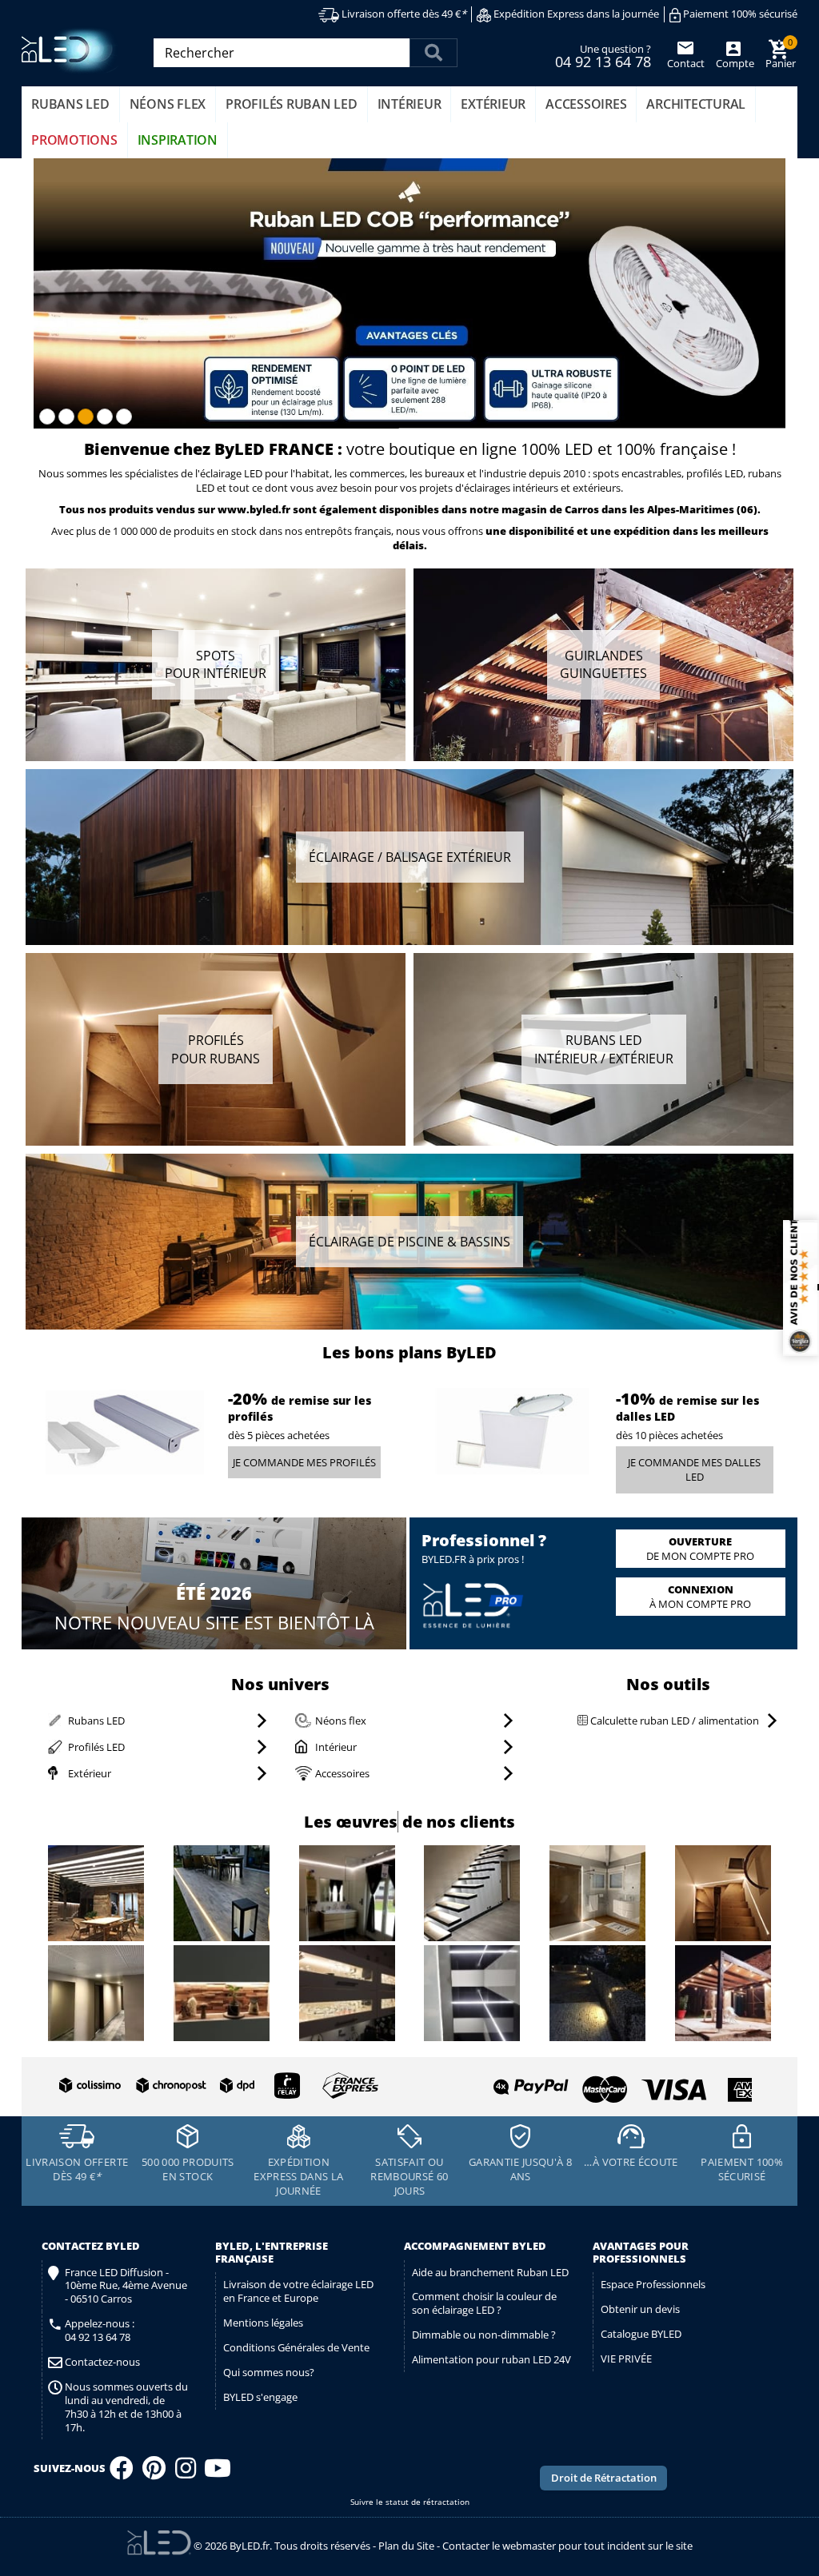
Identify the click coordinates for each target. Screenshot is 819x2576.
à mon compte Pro (700, 1597)
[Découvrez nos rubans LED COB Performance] (409, 293)
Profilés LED (96, 1747)
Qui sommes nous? (269, 2372)
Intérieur (336, 1747)
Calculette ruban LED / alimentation (673, 1721)
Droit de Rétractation (604, 2478)
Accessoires (342, 1773)
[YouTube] (218, 2473)
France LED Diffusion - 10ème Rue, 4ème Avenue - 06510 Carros (126, 2286)
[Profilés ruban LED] (216, 1050)
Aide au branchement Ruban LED (490, 2272)
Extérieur (90, 1773)
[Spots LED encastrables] (216, 665)
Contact (686, 63)
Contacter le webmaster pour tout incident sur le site (567, 2546)
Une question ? (603, 55)
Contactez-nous (102, 2362)
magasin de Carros (550, 509)
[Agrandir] (96, 1895)
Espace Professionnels (653, 2284)
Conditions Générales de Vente (296, 2347)
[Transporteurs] (216, 2086)
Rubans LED (96, 1721)
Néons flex (341, 1721)
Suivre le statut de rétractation (410, 2502)
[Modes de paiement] (583, 2083)
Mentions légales (263, 2323)
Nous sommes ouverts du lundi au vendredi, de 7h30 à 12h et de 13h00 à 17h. (126, 2407)
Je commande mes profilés (304, 1462)
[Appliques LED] (409, 857)
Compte (734, 63)
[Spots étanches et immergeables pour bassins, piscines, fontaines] (409, 1241)
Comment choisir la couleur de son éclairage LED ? (484, 2303)
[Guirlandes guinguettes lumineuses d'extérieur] (603, 665)
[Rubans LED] (603, 1050)
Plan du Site (406, 2546)
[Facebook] (122, 2473)
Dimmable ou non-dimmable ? (484, 2335)
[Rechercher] (433, 53)
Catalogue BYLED (641, 2334)
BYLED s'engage (260, 2397)
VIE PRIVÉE (626, 2359)
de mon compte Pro (700, 1549)
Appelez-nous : (100, 2331)
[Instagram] (186, 2473)
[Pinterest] (154, 2473)
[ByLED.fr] (72, 51)
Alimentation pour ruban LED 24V (491, 2359)
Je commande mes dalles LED (694, 1470)
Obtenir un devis (640, 2309)
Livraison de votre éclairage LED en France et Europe (298, 2291)
